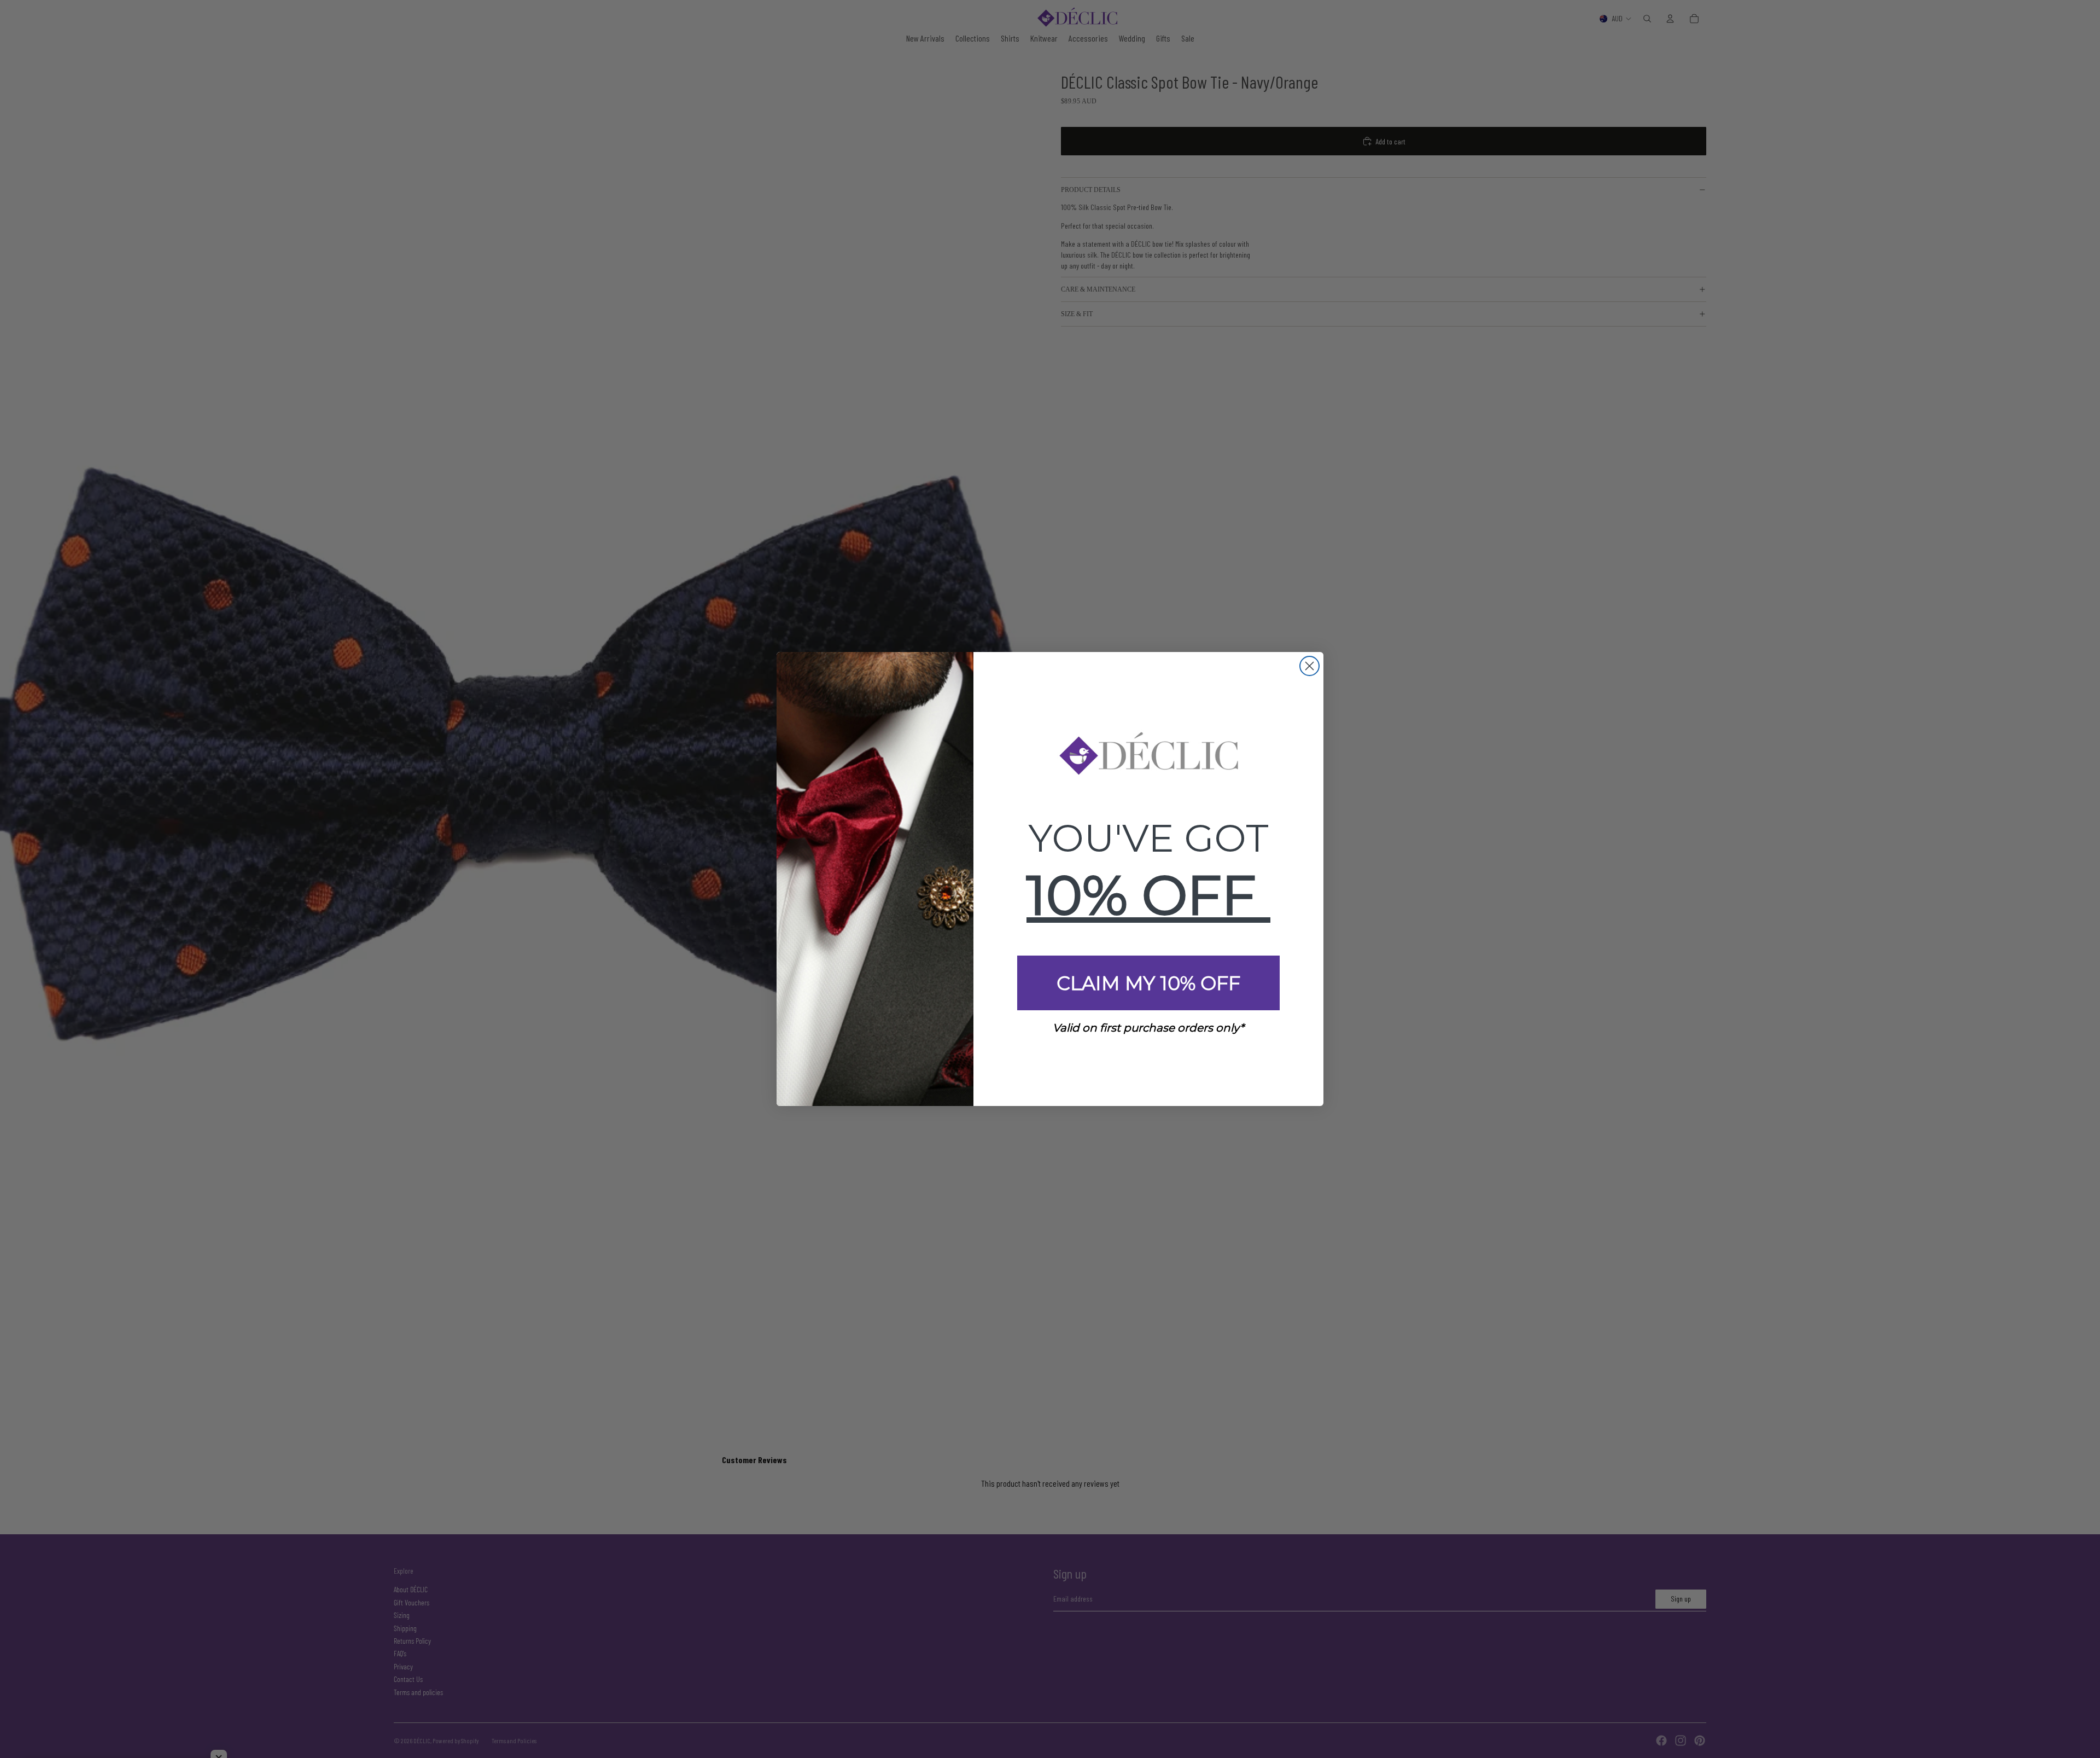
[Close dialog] (1309, 666)
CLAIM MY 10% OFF (1148, 983)
